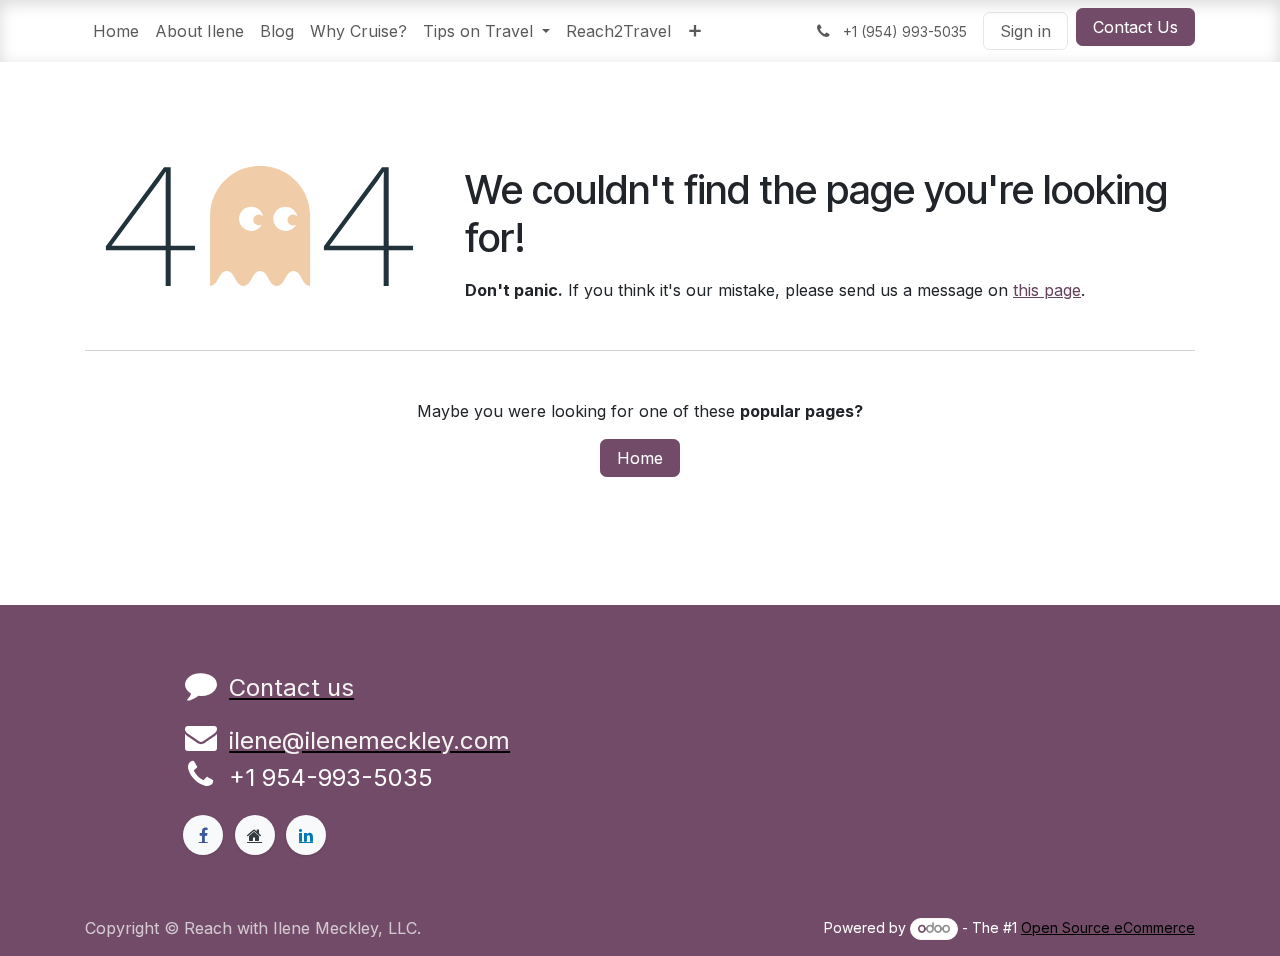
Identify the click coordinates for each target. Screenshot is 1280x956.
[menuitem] (116, 31)
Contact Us (1135, 27)
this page (1047, 290)
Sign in (1025, 31)
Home (640, 458)
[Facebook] (203, 835)
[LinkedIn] (306, 835)
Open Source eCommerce (1108, 927)
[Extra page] (255, 835)
